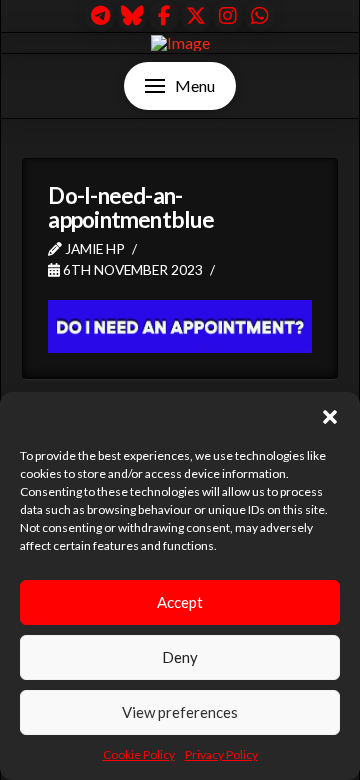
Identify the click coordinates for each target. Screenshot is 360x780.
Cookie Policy (139, 754)
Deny (180, 657)
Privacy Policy (221, 754)
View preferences (180, 712)
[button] (330, 417)
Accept (180, 602)
